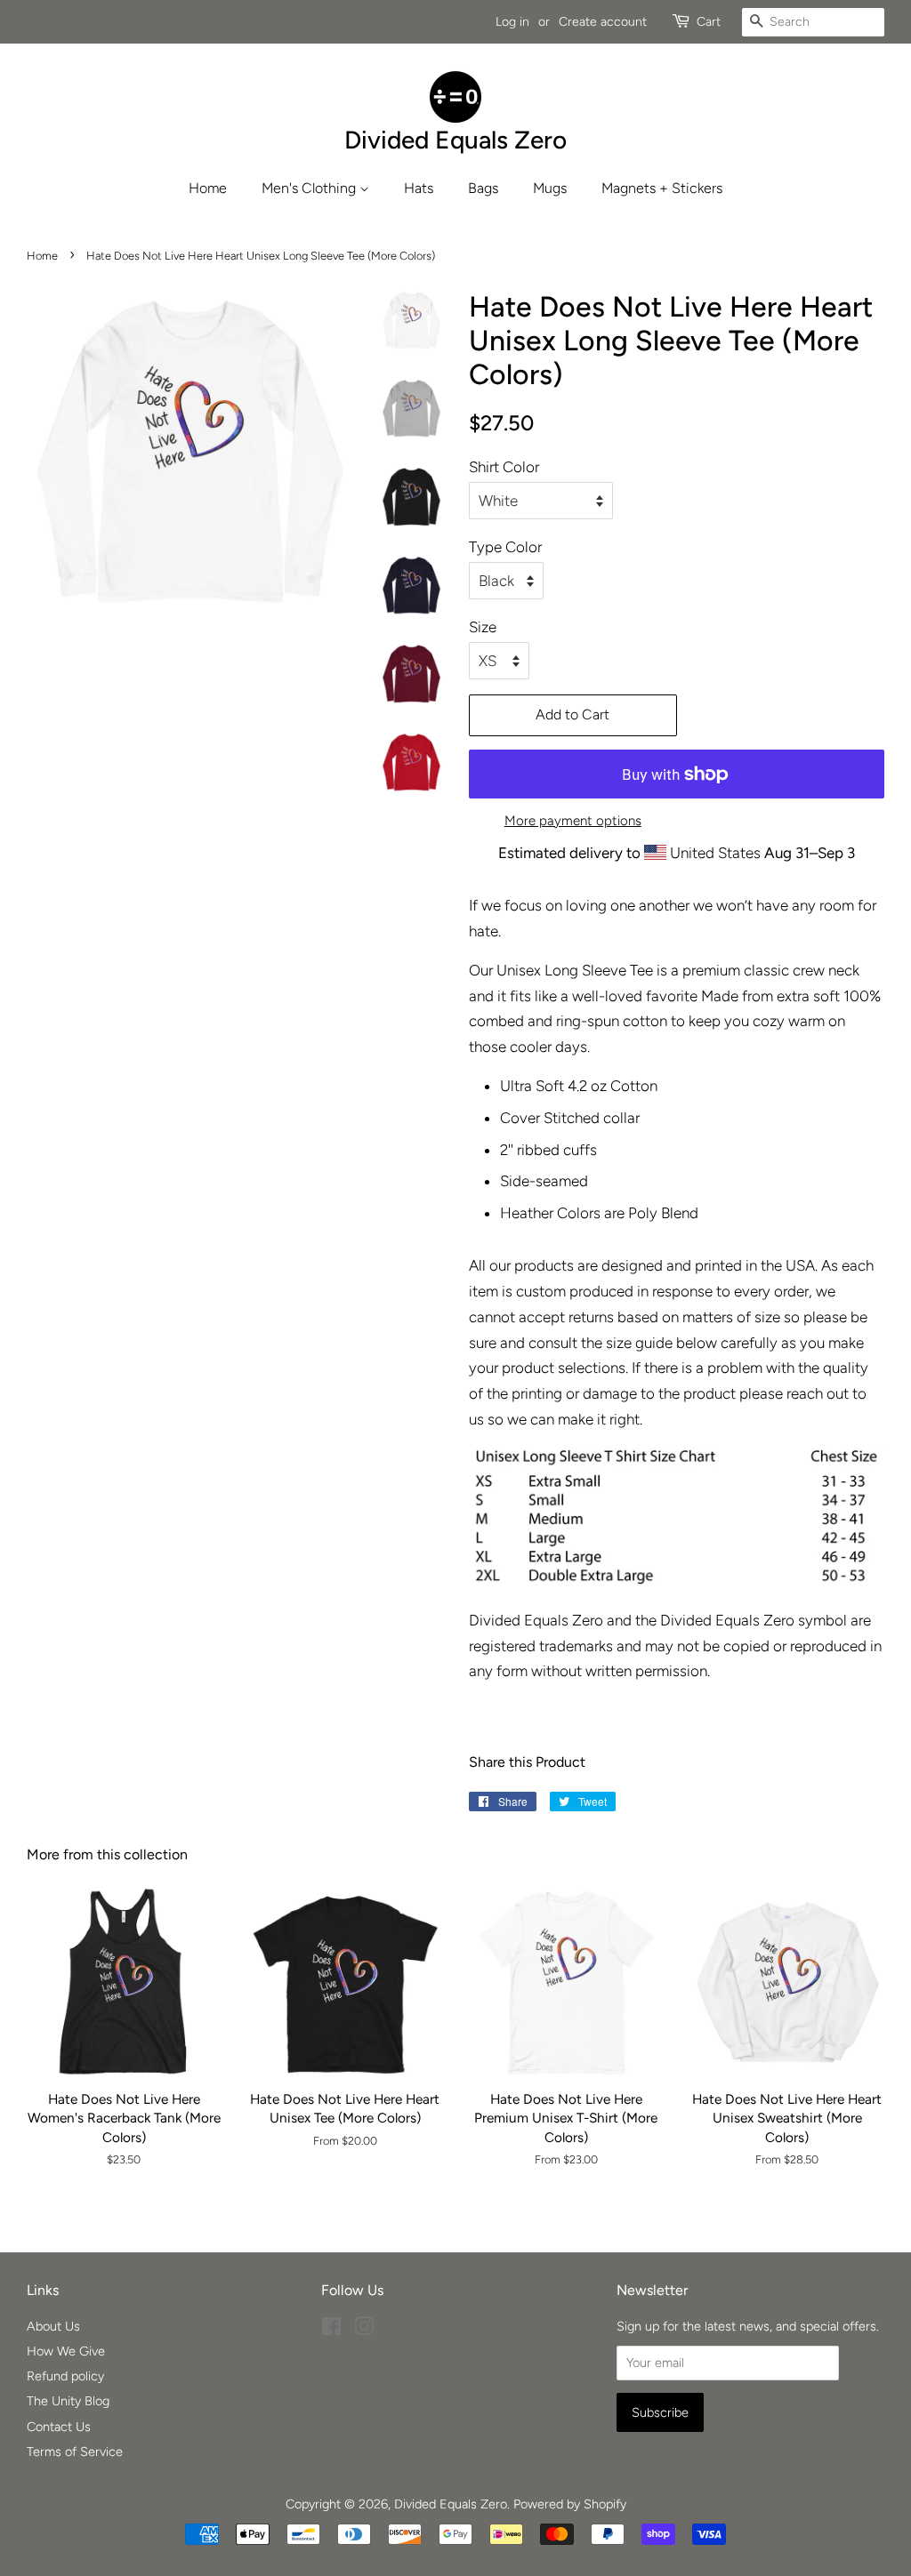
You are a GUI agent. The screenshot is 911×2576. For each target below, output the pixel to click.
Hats (419, 188)
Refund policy (65, 2376)
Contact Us (59, 2427)
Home (208, 188)
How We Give (66, 2351)
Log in (512, 22)
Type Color (505, 547)
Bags (483, 188)
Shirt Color (504, 467)
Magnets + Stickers (662, 188)
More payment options (573, 821)
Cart (709, 22)
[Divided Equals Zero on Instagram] (364, 2330)
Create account (603, 22)
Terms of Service (75, 2452)
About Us (53, 2326)
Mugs (550, 188)
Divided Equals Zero (451, 2504)
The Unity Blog (68, 2401)
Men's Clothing (310, 188)
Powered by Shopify (570, 2504)
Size (483, 627)
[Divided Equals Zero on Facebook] (331, 2330)
